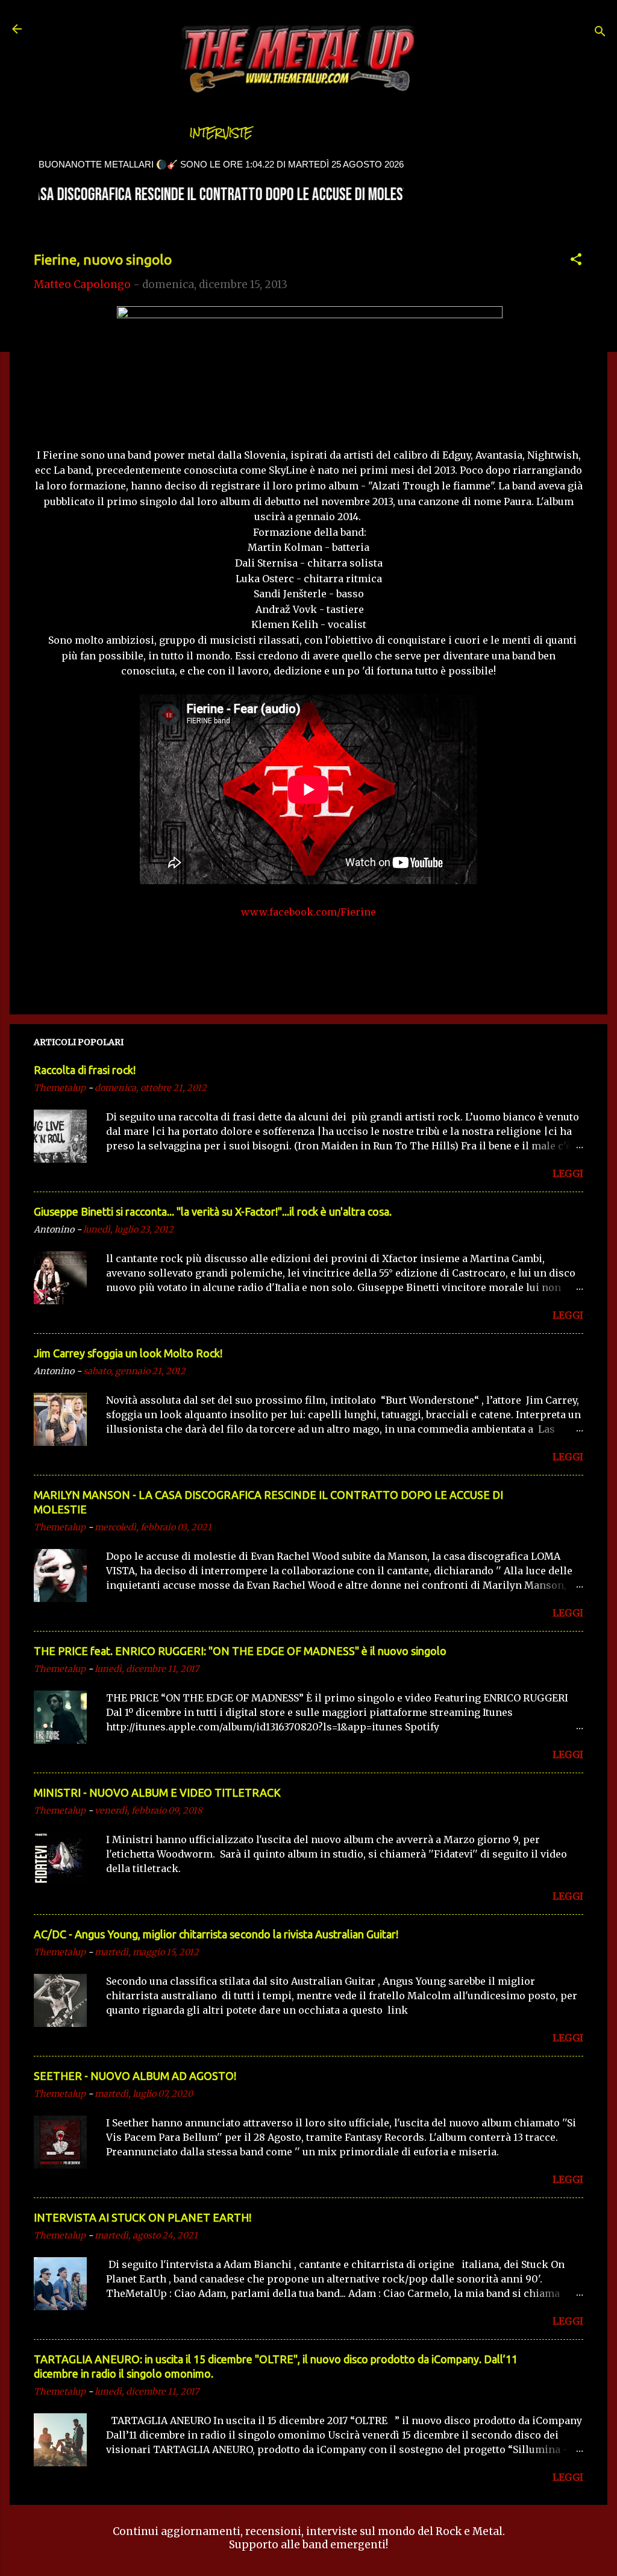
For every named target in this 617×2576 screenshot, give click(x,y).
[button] (576, 261)
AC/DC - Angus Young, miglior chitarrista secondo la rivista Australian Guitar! (216, 1934)
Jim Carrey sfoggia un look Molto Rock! (128, 1353)
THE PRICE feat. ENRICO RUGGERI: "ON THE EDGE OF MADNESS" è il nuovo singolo (240, 1651)
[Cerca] (600, 33)
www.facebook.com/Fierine (308, 912)
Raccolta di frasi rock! (85, 1070)
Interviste (221, 133)
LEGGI (568, 1173)
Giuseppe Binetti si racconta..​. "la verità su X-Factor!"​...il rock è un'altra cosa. (213, 1211)
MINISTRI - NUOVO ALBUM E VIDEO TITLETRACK (157, 1792)
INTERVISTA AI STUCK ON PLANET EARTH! (143, 2217)
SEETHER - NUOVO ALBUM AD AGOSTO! (135, 2076)
